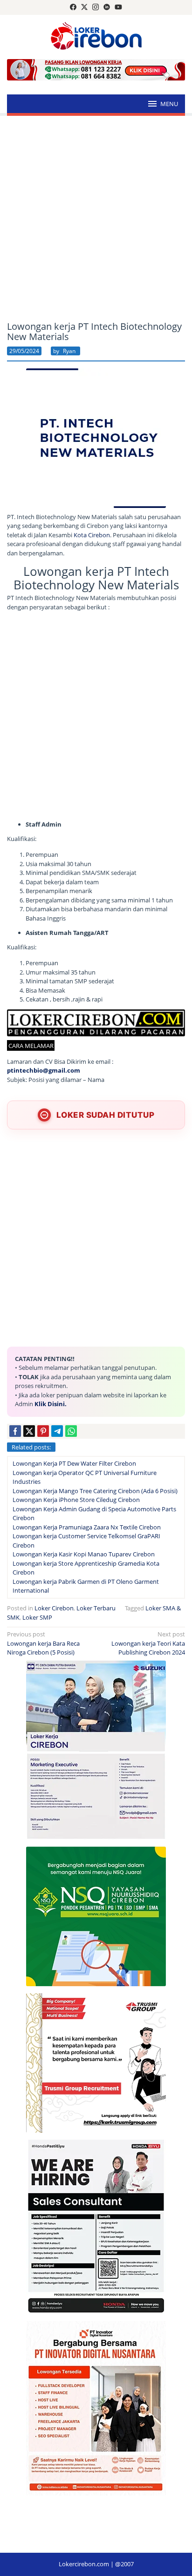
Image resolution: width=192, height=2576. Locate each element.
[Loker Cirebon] (96, 37)
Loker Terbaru (96, 1608)
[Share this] (15, 1431)
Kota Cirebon (92, 535)
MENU (169, 104)
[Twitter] (84, 7)
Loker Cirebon (54, 1608)
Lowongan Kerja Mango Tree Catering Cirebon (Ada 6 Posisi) (95, 1491)
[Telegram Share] (57, 1431)
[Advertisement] (96, 219)
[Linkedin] (107, 7)
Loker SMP (37, 1617)
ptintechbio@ (28, 1070)
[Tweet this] (29, 1431)
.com (73, 1070)
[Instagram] (96, 7)
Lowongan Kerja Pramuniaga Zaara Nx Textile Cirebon (87, 1527)
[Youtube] (118, 7)
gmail (57, 1070)
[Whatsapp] (71, 1431)
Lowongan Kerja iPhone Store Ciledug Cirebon (76, 1500)
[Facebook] (73, 7)
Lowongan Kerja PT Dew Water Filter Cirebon (74, 1463)
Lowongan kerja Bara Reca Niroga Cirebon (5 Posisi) (43, 1643)
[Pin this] (43, 1431)
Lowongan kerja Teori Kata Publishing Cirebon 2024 (148, 1643)
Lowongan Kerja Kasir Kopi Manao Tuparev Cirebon (84, 1554)
